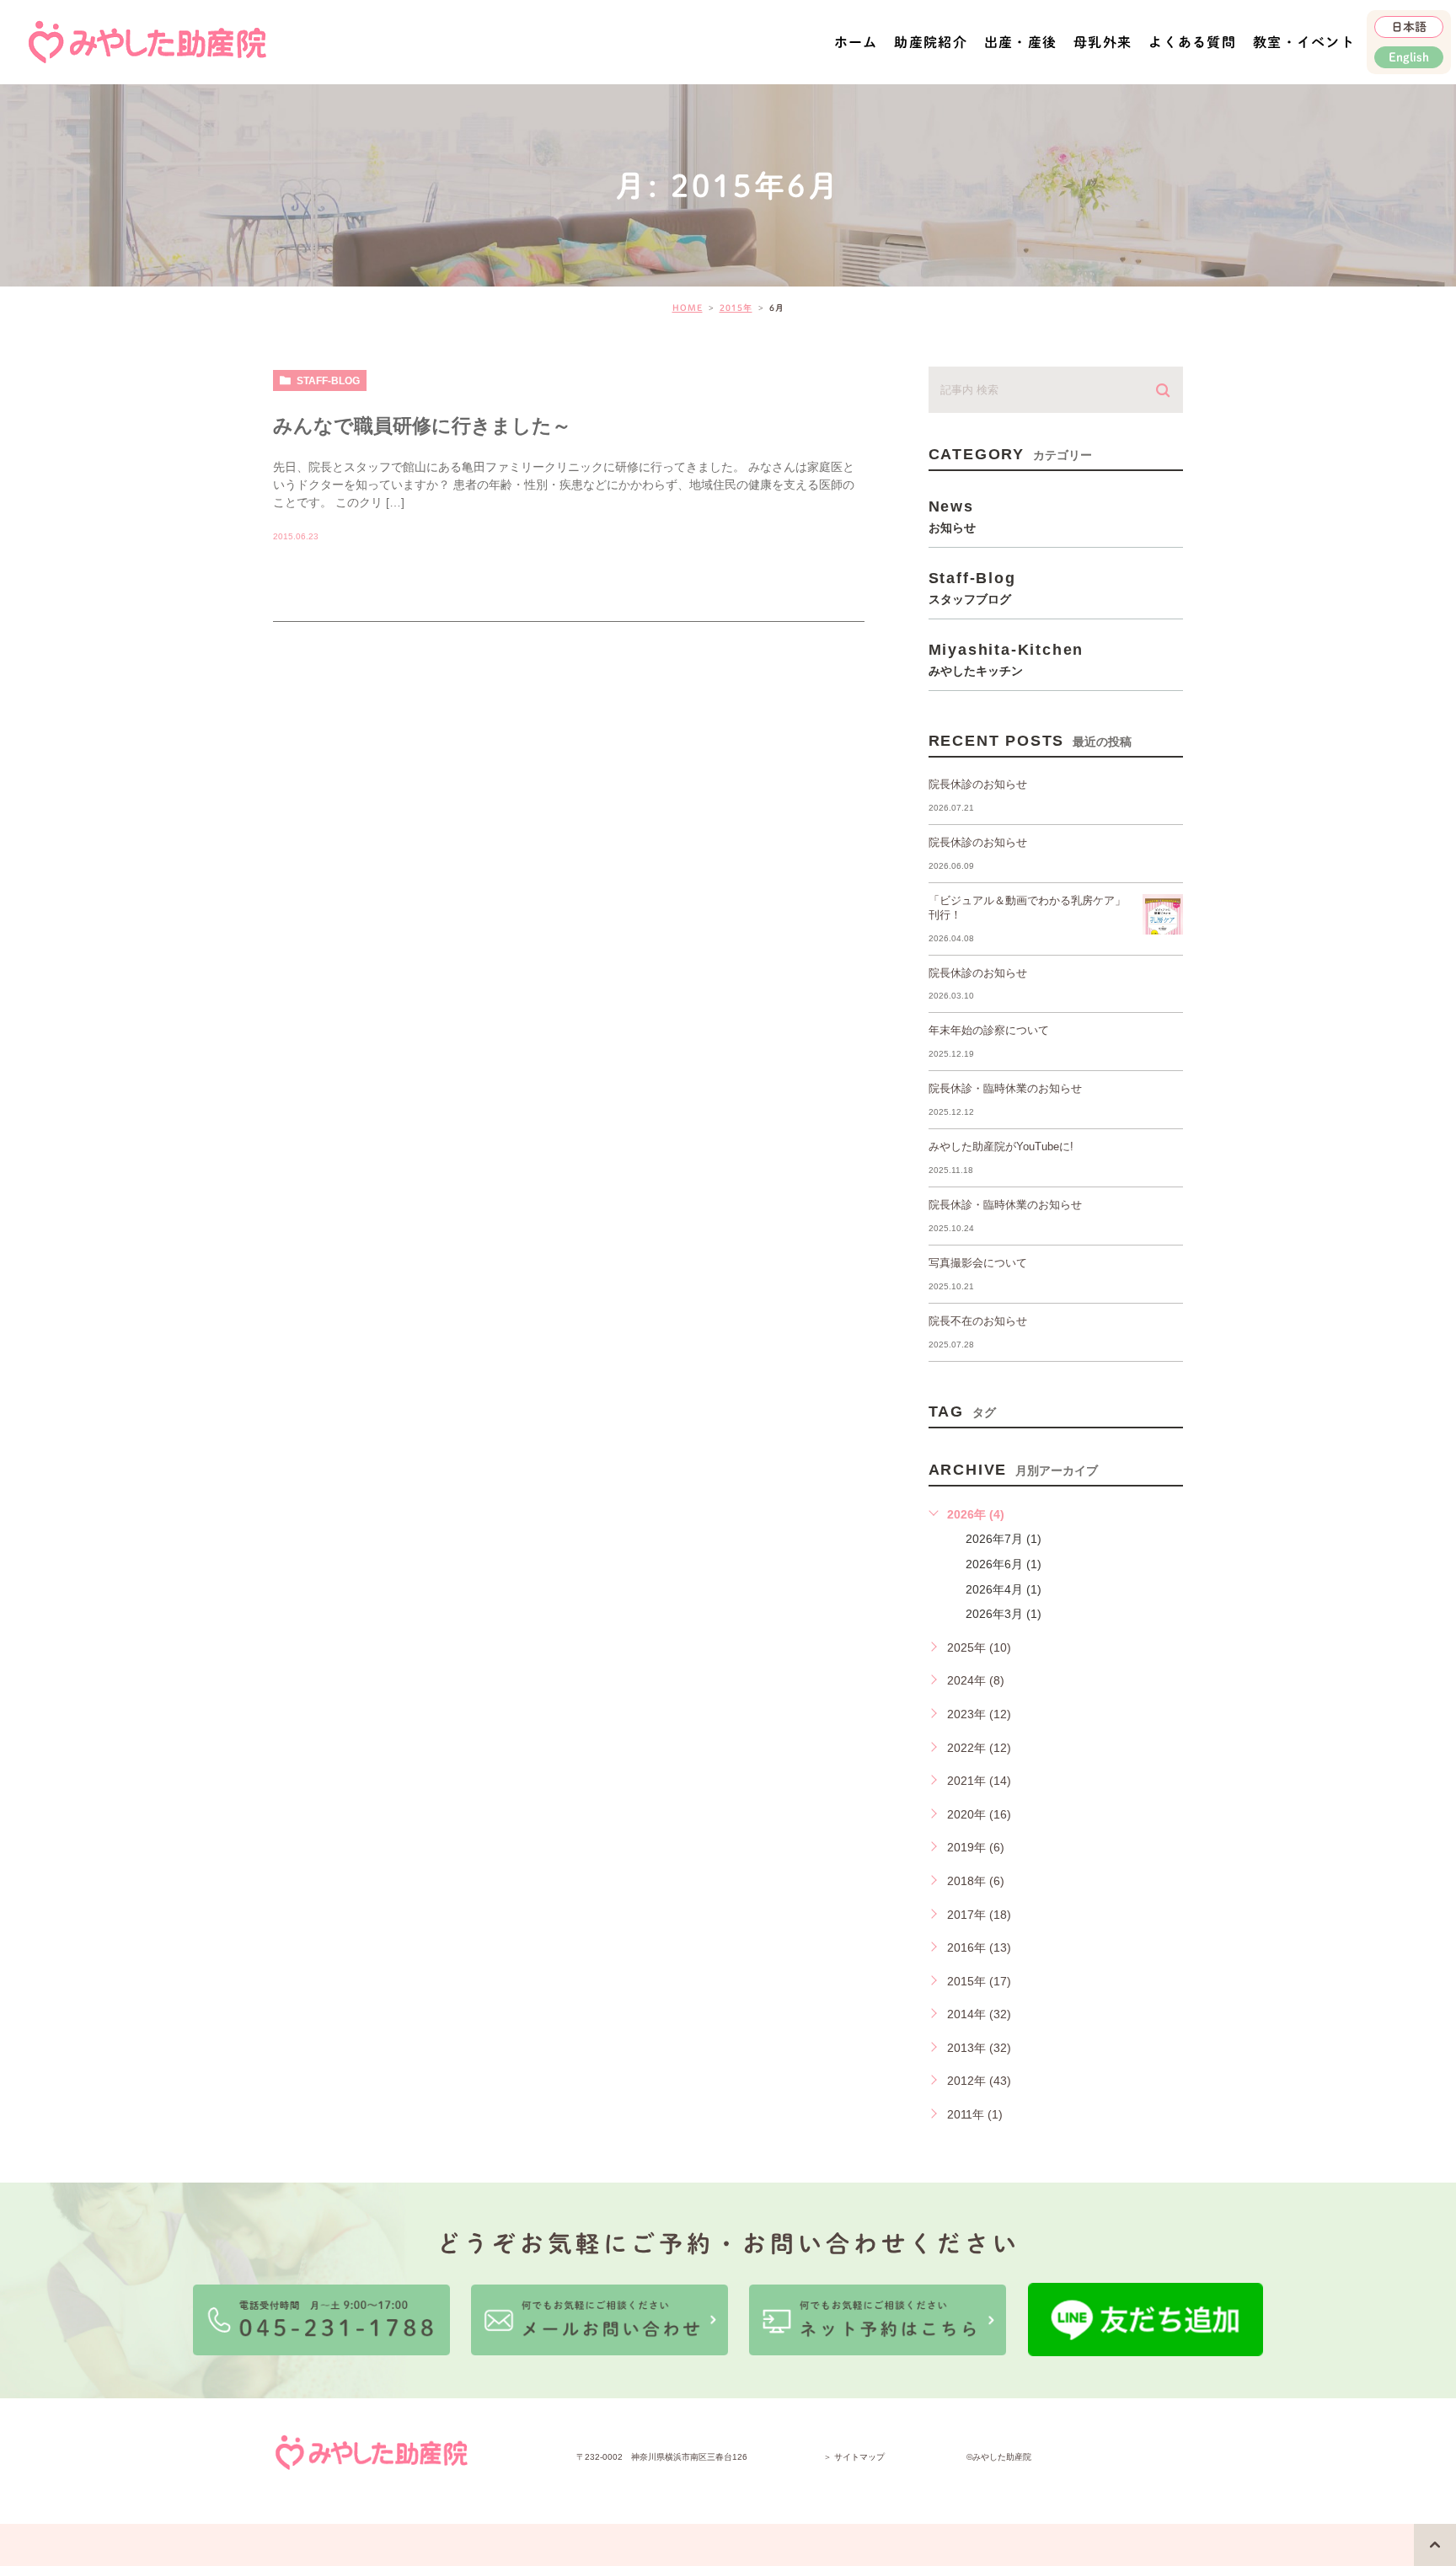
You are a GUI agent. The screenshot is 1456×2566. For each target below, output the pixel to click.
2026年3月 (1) (1004, 1614)
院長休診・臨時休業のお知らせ (1005, 1088)
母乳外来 (1103, 42)
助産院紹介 (930, 42)
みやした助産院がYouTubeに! (1001, 1146)
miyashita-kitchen (1006, 659)
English (1409, 57)
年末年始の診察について (989, 1030)
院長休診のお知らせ (978, 784)
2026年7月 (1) (1004, 1539)
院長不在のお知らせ (978, 1321)
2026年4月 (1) (1004, 1589)
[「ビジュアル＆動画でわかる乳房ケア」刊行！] (1163, 914)
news (952, 516)
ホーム (856, 42)
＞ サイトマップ (854, 2457)
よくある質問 (1192, 42)
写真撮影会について (978, 1263)
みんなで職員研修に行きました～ (422, 426)
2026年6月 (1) (1004, 1564)
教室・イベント (1304, 42)
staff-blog (328, 381)
